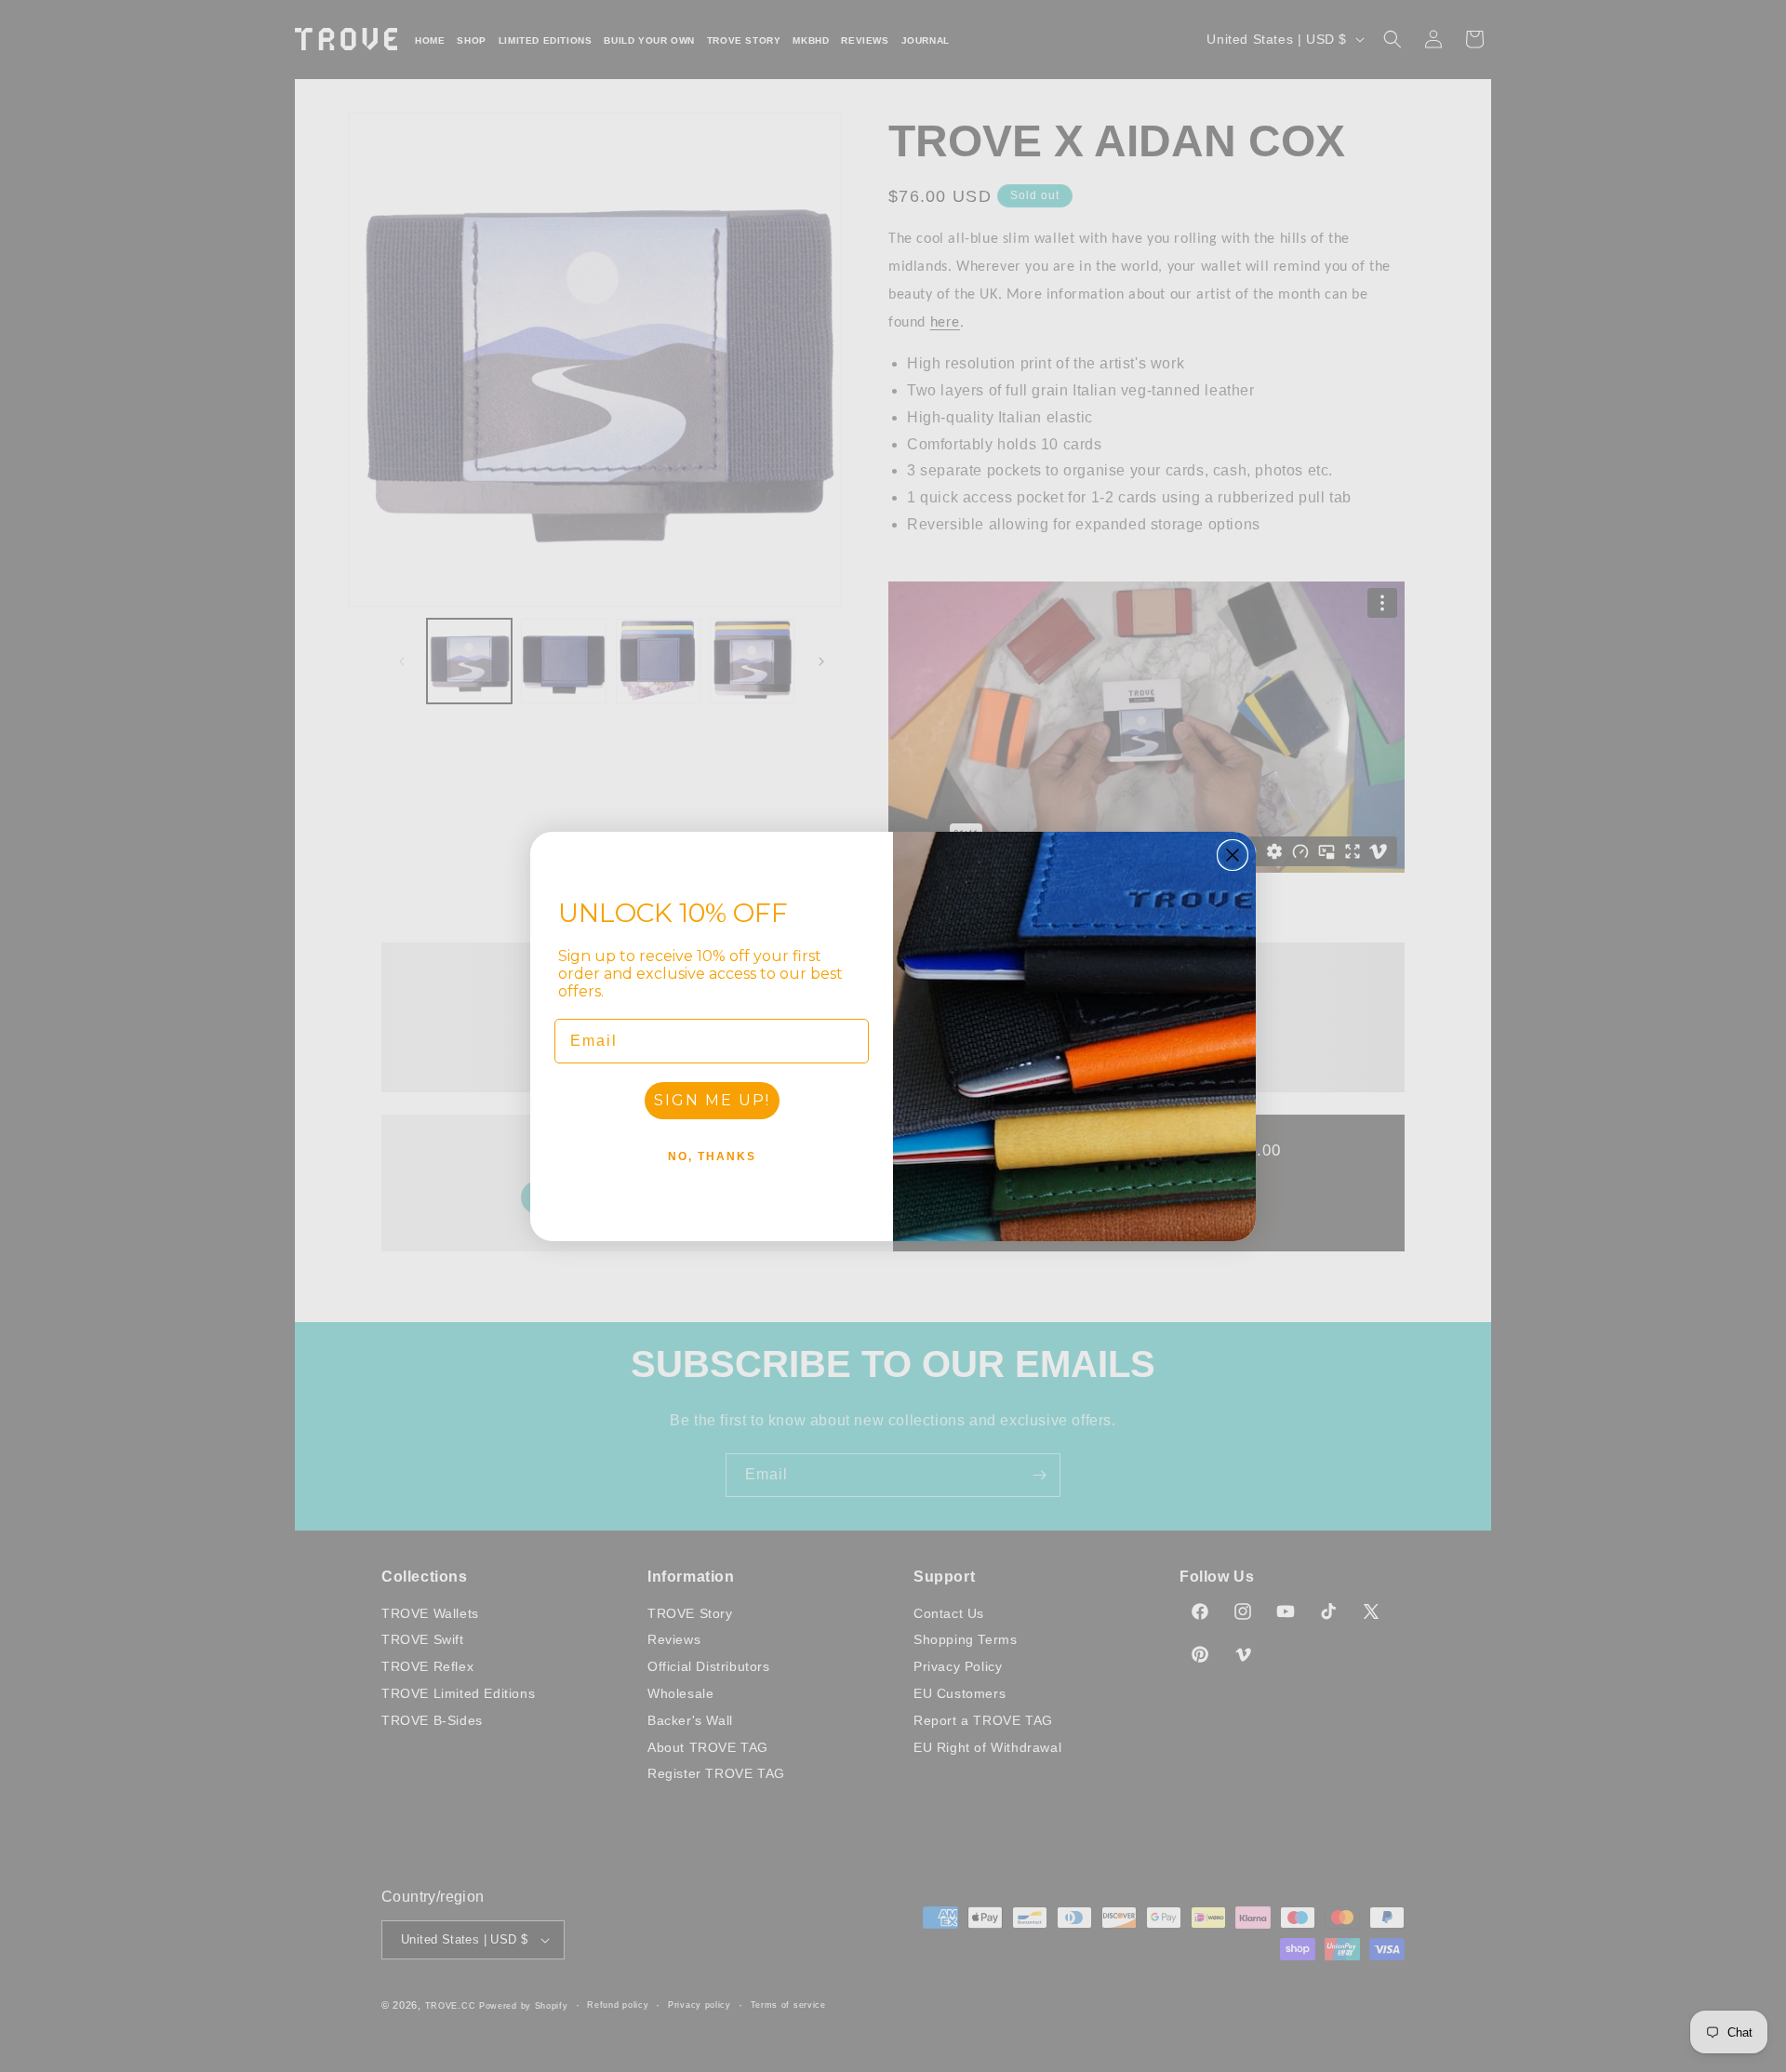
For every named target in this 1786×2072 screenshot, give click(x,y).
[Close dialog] (1233, 855)
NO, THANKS (712, 1156)
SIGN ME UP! (712, 1100)
